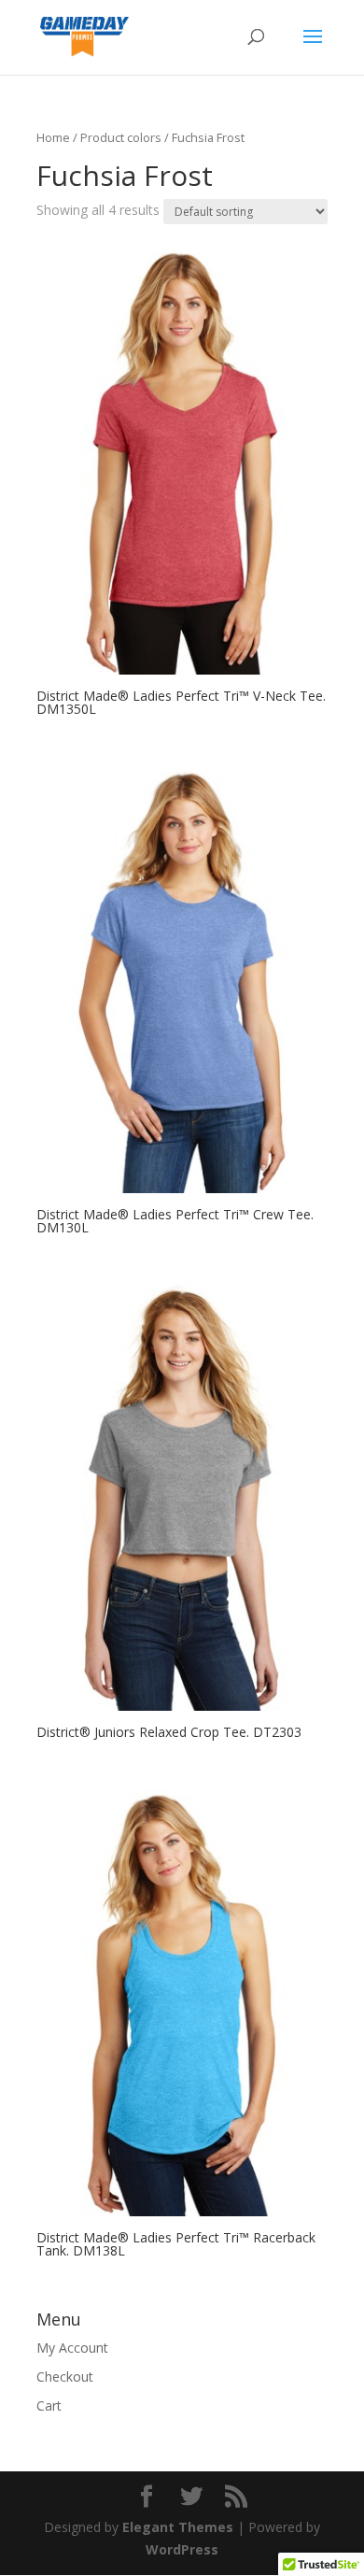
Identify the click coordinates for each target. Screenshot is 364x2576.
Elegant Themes (178, 2527)
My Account (72, 2348)
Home (53, 137)
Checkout (65, 2377)
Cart (49, 2405)
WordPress (182, 2549)
